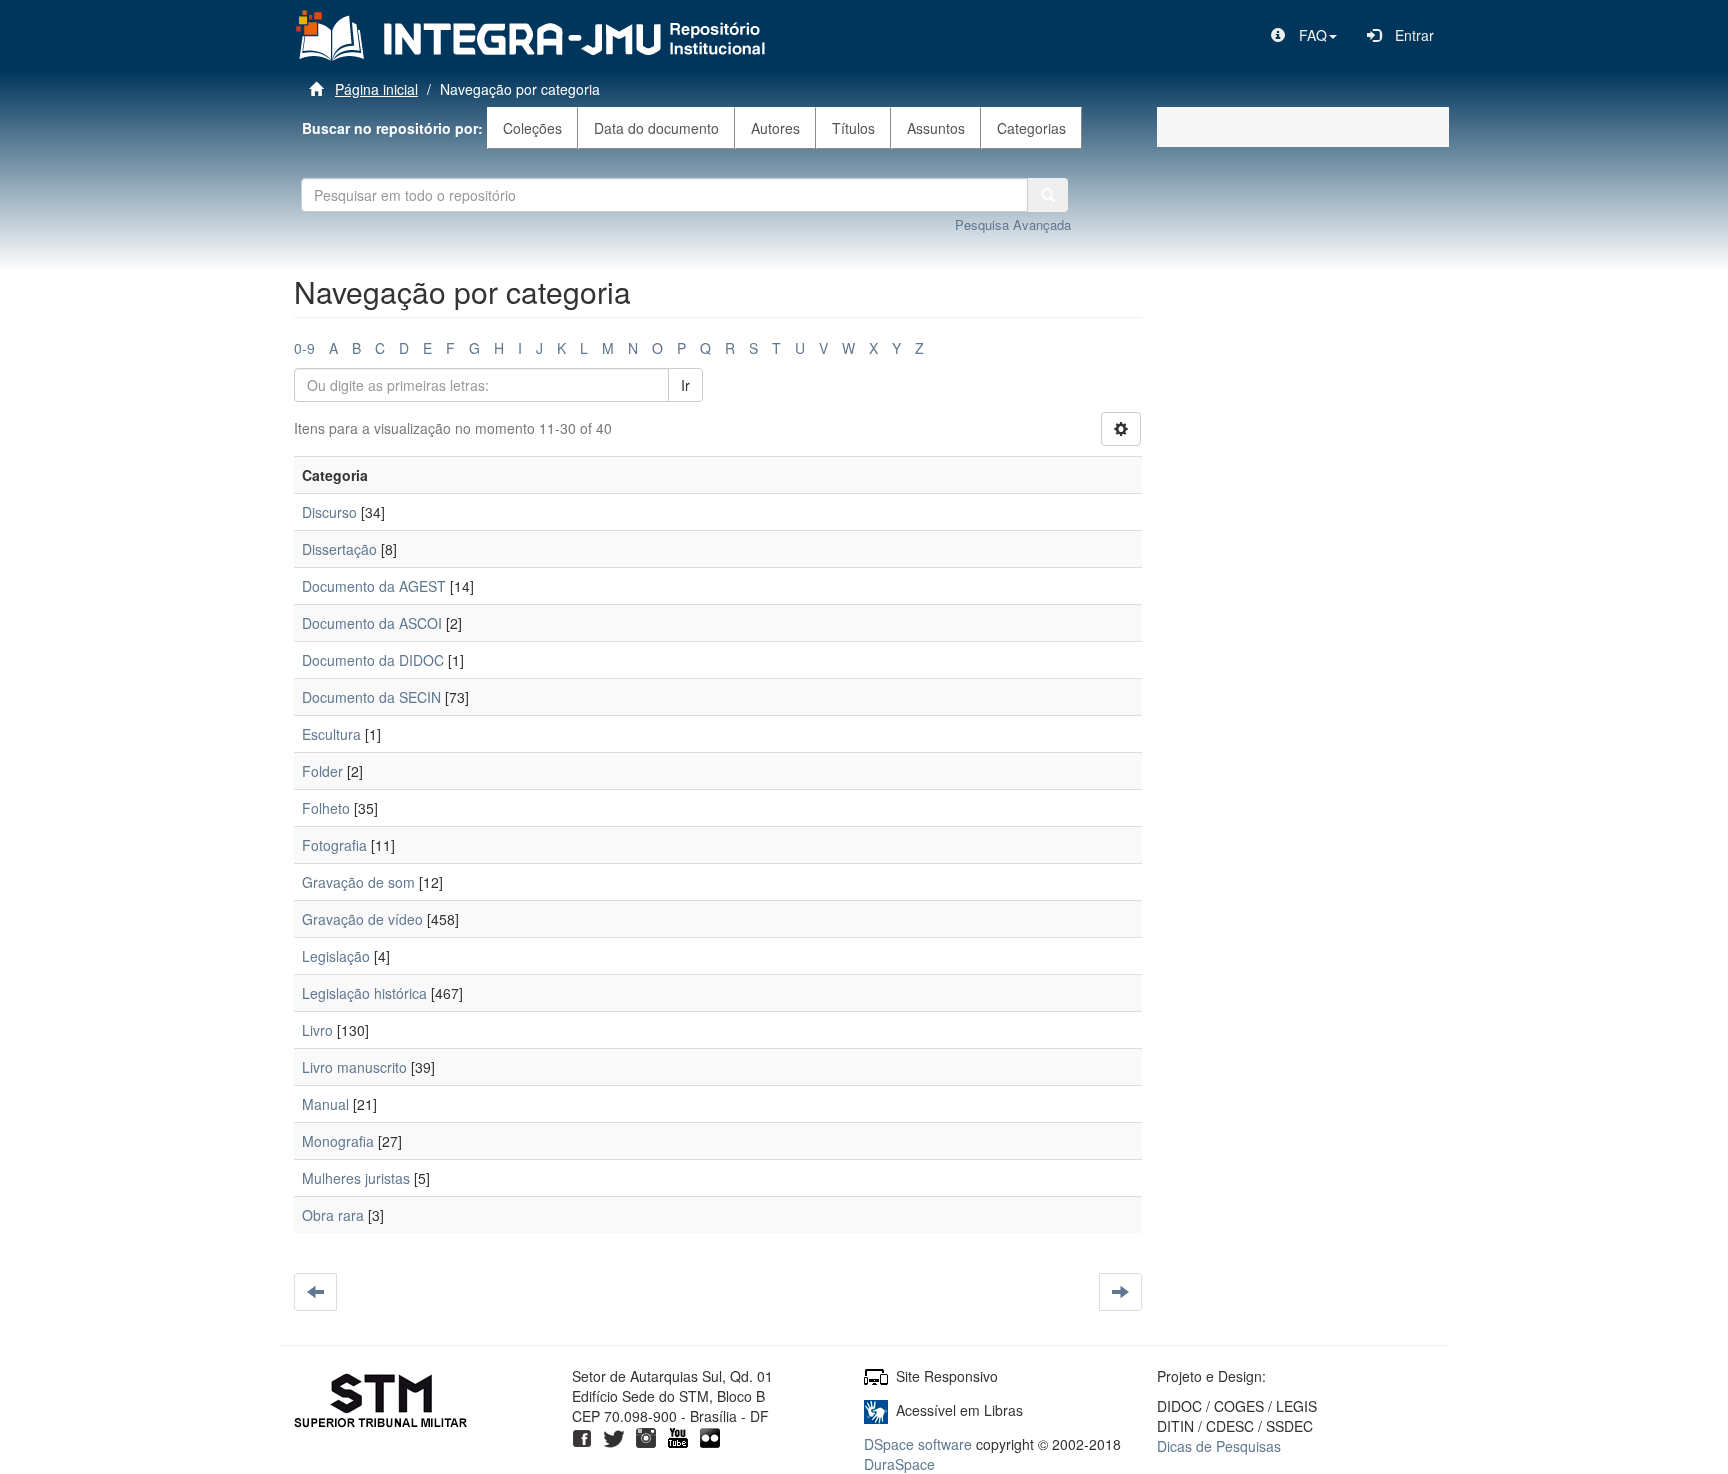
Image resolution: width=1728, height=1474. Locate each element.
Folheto (326, 808)
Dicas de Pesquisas (1219, 1446)
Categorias (1031, 128)
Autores (775, 128)
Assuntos (936, 128)
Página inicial (376, 89)
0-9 (304, 348)
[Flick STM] (710, 1436)
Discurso (329, 512)
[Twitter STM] (614, 1436)
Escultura (331, 734)
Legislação (336, 956)
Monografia (338, 1141)
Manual (325, 1104)
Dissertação (339, 549)
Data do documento (656, 128)
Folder (322, 771)
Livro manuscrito (354, 1067)
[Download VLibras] (876, 1410)
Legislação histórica (364, 993)
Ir (685, 385)
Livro (317, 1030)
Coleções (532, 128)
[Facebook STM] (582, 1436)
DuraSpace (899, 1464)
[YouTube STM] (678, 1436)
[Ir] (1048, 195)
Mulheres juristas (356, 1178)
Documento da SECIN (371, 697)
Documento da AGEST (374, 586)
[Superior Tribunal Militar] (381, 1403)
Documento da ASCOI (372, 623)
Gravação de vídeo (362, 919)
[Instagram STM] (646, 1436)
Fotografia (334, 845)
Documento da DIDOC (373, 660)
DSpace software (918, 1444)
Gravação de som (358, 882)
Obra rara (333, 1215)
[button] (1304, 35)
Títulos (853, 128)
